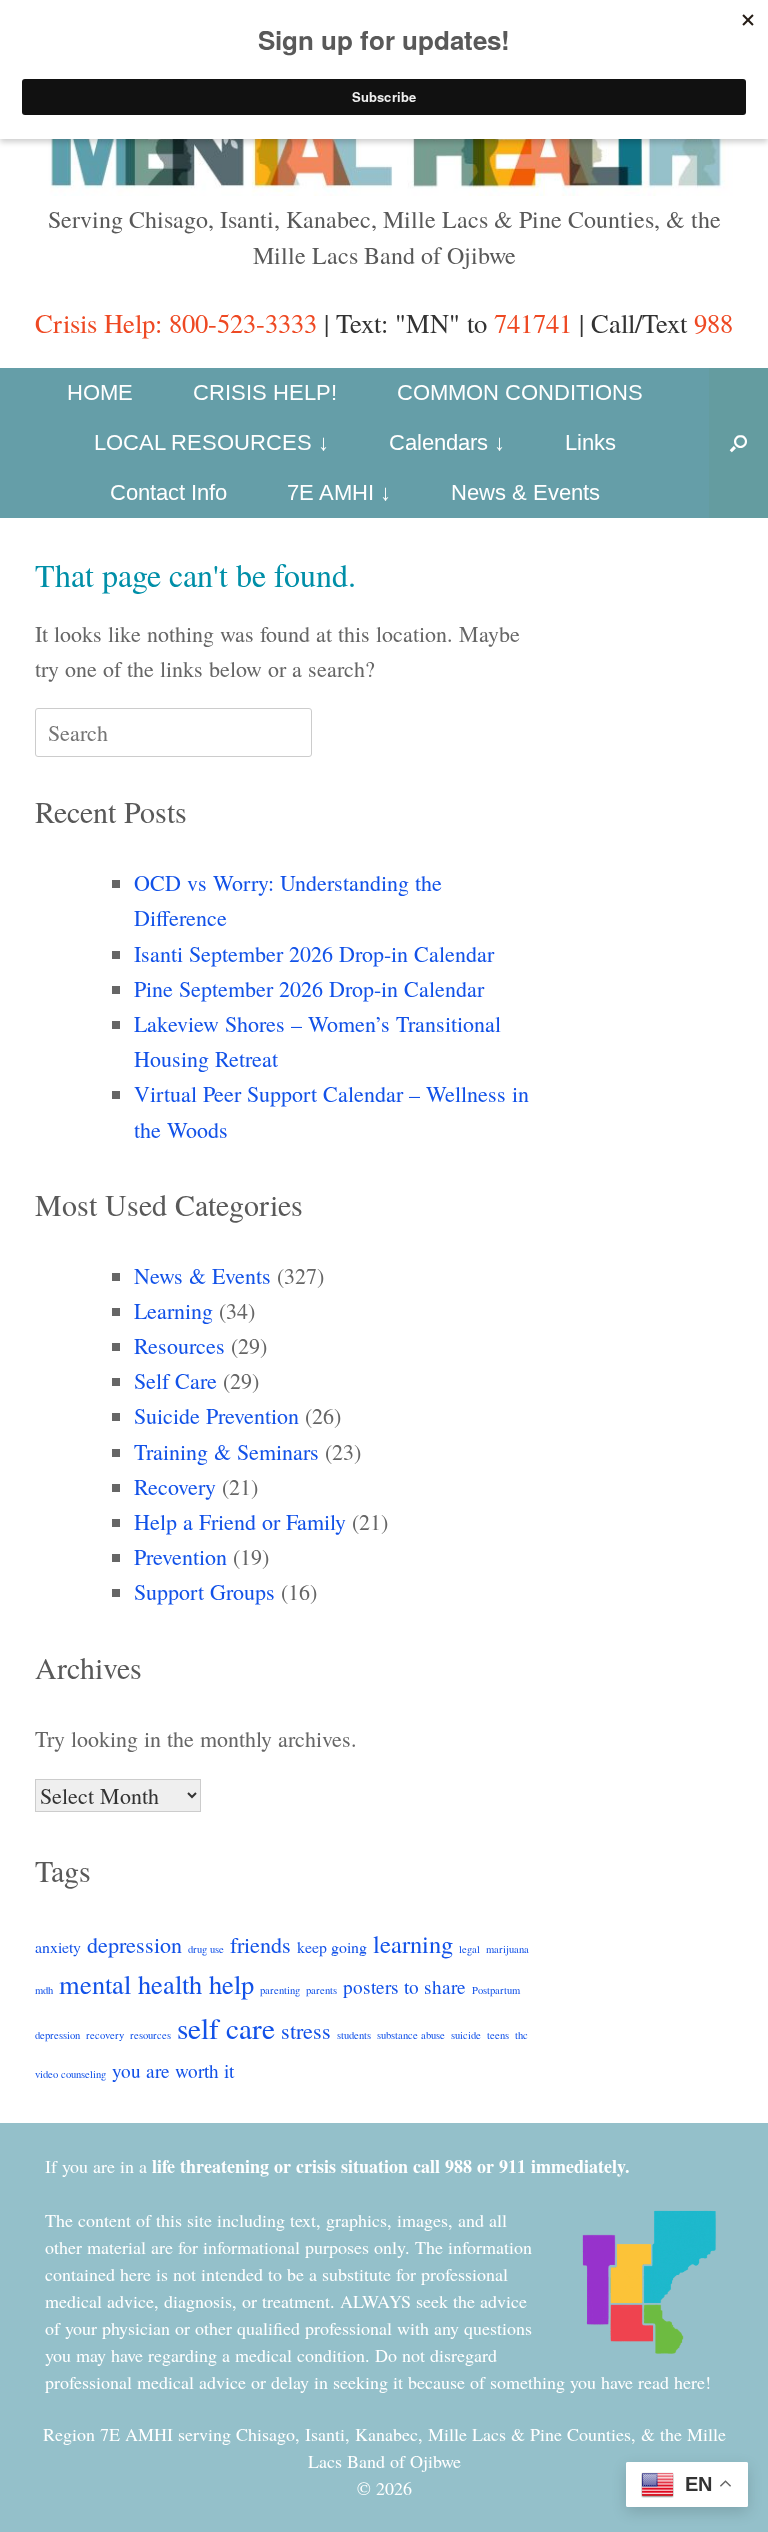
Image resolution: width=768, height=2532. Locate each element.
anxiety (58, 1946)
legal (469, 1949)
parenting (280, 1990)
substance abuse (411, 2035)
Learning (173, 1310)
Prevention (180, 1556)
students (354, 2035)
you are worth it (173, 2070)
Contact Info (168, 492)
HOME (100, 392)
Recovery (175, 1486)
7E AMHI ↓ (339, 492)
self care (226, 2027)
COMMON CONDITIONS (520, 392)
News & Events (525, 492)
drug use (206, 1949)
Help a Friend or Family (240, 1521)
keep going (332, 1946)
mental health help (156, 1983)
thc (521, 2035)
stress (306, 2030)
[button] (738, 443)
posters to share (404, 1986)
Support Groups (204, 1591)
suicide (466, 2035)
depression (134, 1944)
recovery (105, 2035)
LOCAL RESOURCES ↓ (211, 442)
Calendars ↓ (447, 442)
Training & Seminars (226, 1451)
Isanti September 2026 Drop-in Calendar (314, 953)
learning (413, 1943)
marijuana (507, 1949)
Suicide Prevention (216, 1415)
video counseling (70, 2074)
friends (260, 1944)
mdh (44, 1990)
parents (321, 1990)
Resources (179, 1345)
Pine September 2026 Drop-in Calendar (309, 988)
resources (150, 2035)
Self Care (175, 1380)
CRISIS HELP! (265, 392)
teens (498, 2035)
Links (590, 442)
